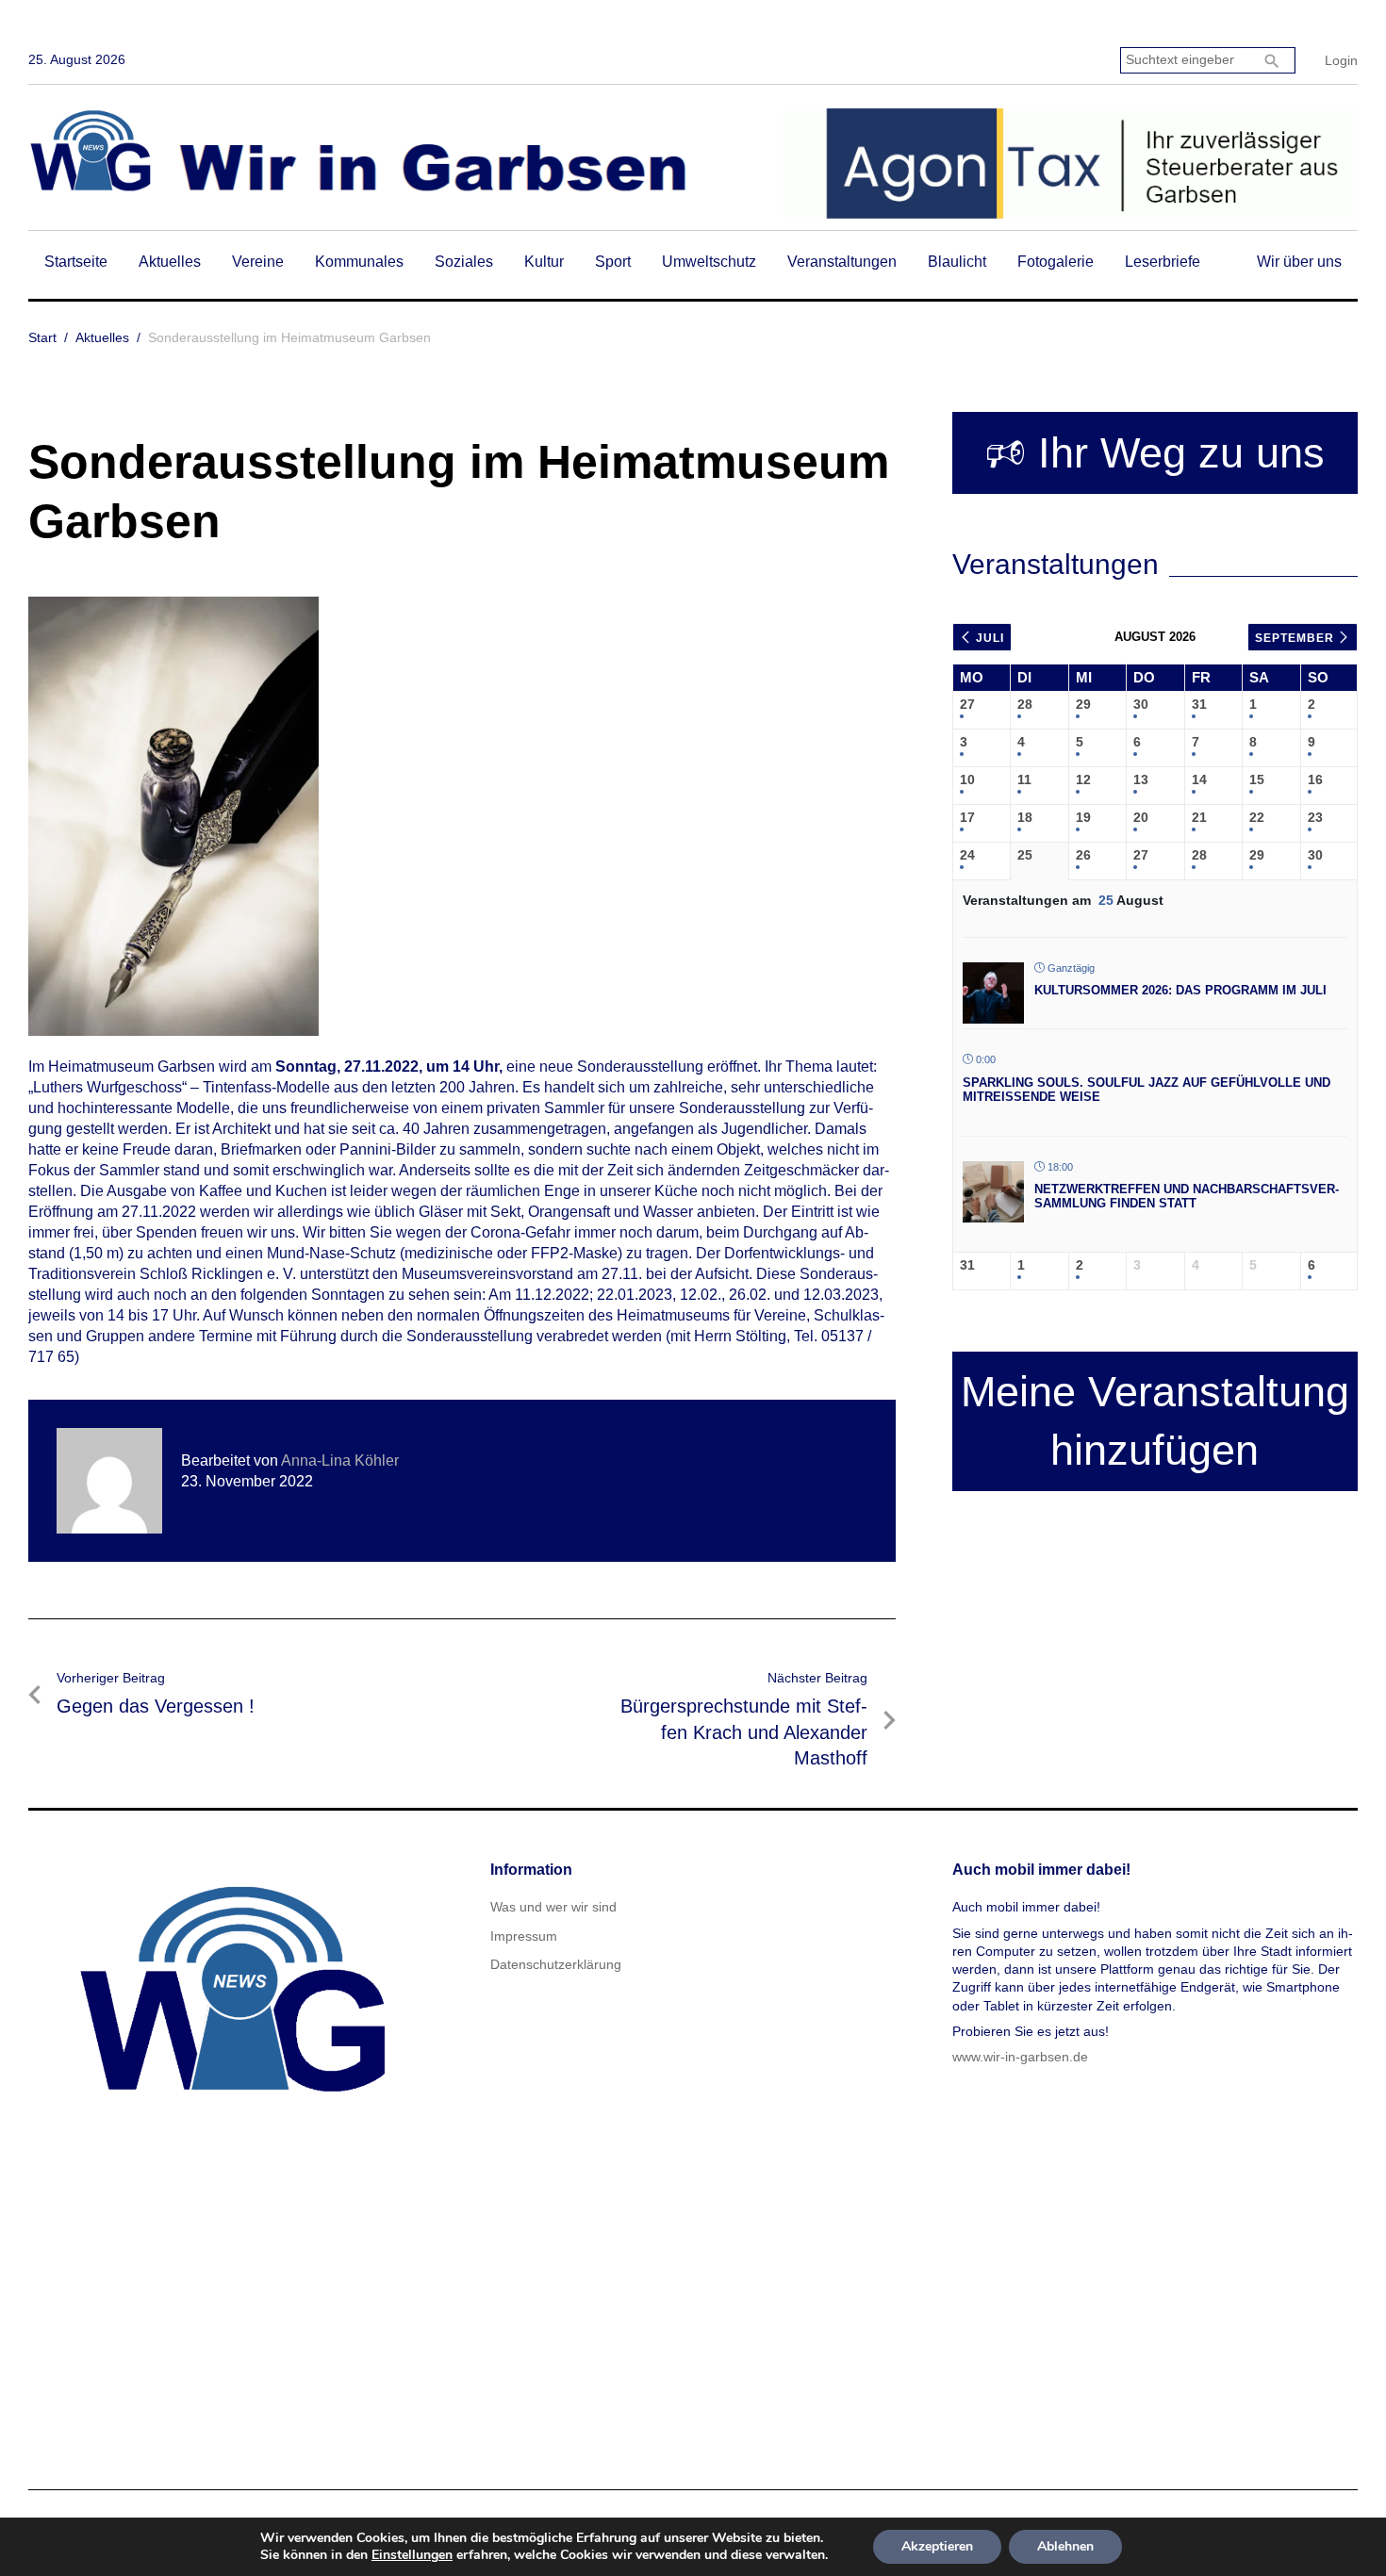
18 (1025, 817)
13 (1141, 779)
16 (1315, 779)
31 (1199, 704)
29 (1083, 704)
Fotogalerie (1056, 262)
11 (1024, 779)
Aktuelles (170, 262)
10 (967, 779)
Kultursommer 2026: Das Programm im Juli (1180, 990)
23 (1315, 817)
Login (1341, 60)
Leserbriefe (1163, 262)
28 (1025, 704)
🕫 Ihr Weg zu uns (1155, 453)
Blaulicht (957, 262)
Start (42, 337)
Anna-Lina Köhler (340, 1460)
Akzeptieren (937, 2546)
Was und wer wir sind (553, 1907)
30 (1141, 704)
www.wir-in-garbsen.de (1020, 2057)
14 (1199, 779)
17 (967, 817)
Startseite (76, 262)
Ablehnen (1065, 2546)
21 (1199, 817)
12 (1083, 779)
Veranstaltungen (842, 262)
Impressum (524, 1936)
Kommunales (359, 262)
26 (1083, 855)
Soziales (464, 262)
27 (967, 704)
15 (1257, 779)
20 (1141, 817)
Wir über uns (1299, 262)
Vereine (258, 262)
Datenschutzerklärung (556, 1964)
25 (1025, 855)
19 (1083, 817)
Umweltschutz (709, 262)
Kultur (544, 262)
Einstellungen (412, 2555)
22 (1257, 817)
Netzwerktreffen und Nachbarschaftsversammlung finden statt (1187, 1197)
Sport (613, 262)
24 (967, 855)
